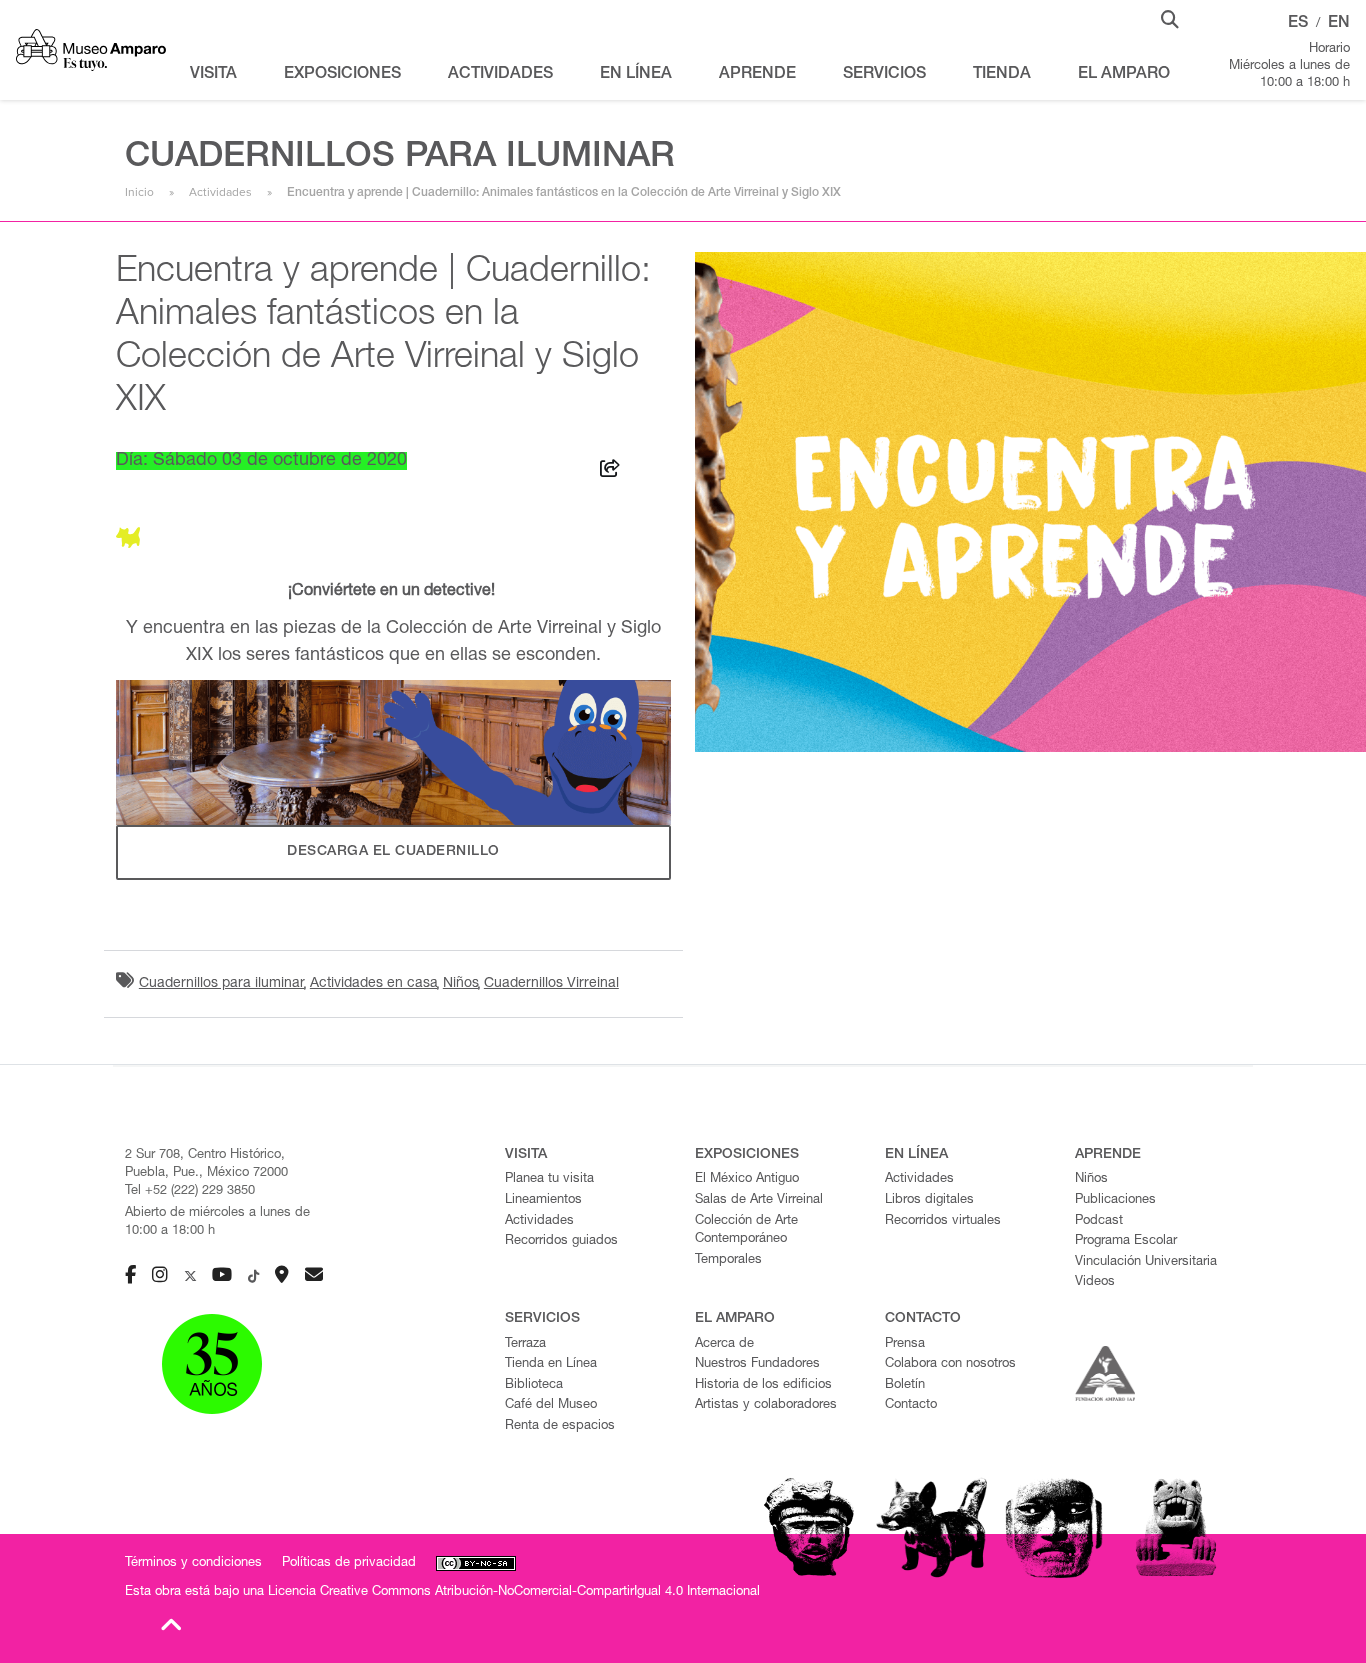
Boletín (905, 1385)
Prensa (905, 1344)
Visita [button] (213, 75)
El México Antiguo (747, 1179)
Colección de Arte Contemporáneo (746, 1231)
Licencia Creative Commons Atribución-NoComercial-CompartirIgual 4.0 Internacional (514, 1592)
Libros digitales (929, 1200)
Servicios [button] (884, 75)
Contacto (911, 1405)
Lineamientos (543, 1200)
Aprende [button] (757, 75)
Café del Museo (551, 1405)
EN (1339, 24)
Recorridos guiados (561, 1241)
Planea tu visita (549, 1179)
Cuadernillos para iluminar (222, 984)
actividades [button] (500, 75)
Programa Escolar (1126, 1241)
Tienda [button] (1002, 75)
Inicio (139, 192)
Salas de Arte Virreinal (759, 1200)
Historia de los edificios (763, 1385)
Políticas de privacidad (349, 1563)
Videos (1095, 1282)
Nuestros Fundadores (757, 1364)
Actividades (220, 192)
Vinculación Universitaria (1146, 1262)
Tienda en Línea (551, 1364)
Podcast (1099, 1221)
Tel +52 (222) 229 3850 (190, 1191)
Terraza (525, 1344)
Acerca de (724, 1344)
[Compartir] (610, 472)
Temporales (728, 1260)
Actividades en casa (374, 984)
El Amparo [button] (1124, 75)
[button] (1170, 18)
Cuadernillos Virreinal (551, 984)
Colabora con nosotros (950, 1364)
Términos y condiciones (193, 1563)
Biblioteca (534, 1385)
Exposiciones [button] (342, 75)
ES (1298, 24)
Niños (461, 984)
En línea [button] (636, 75)
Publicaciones (1115, 1200)
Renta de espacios (560, 1426)
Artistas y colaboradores (766, 1405)
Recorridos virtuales (943, 1221)
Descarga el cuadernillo (393, 852)
